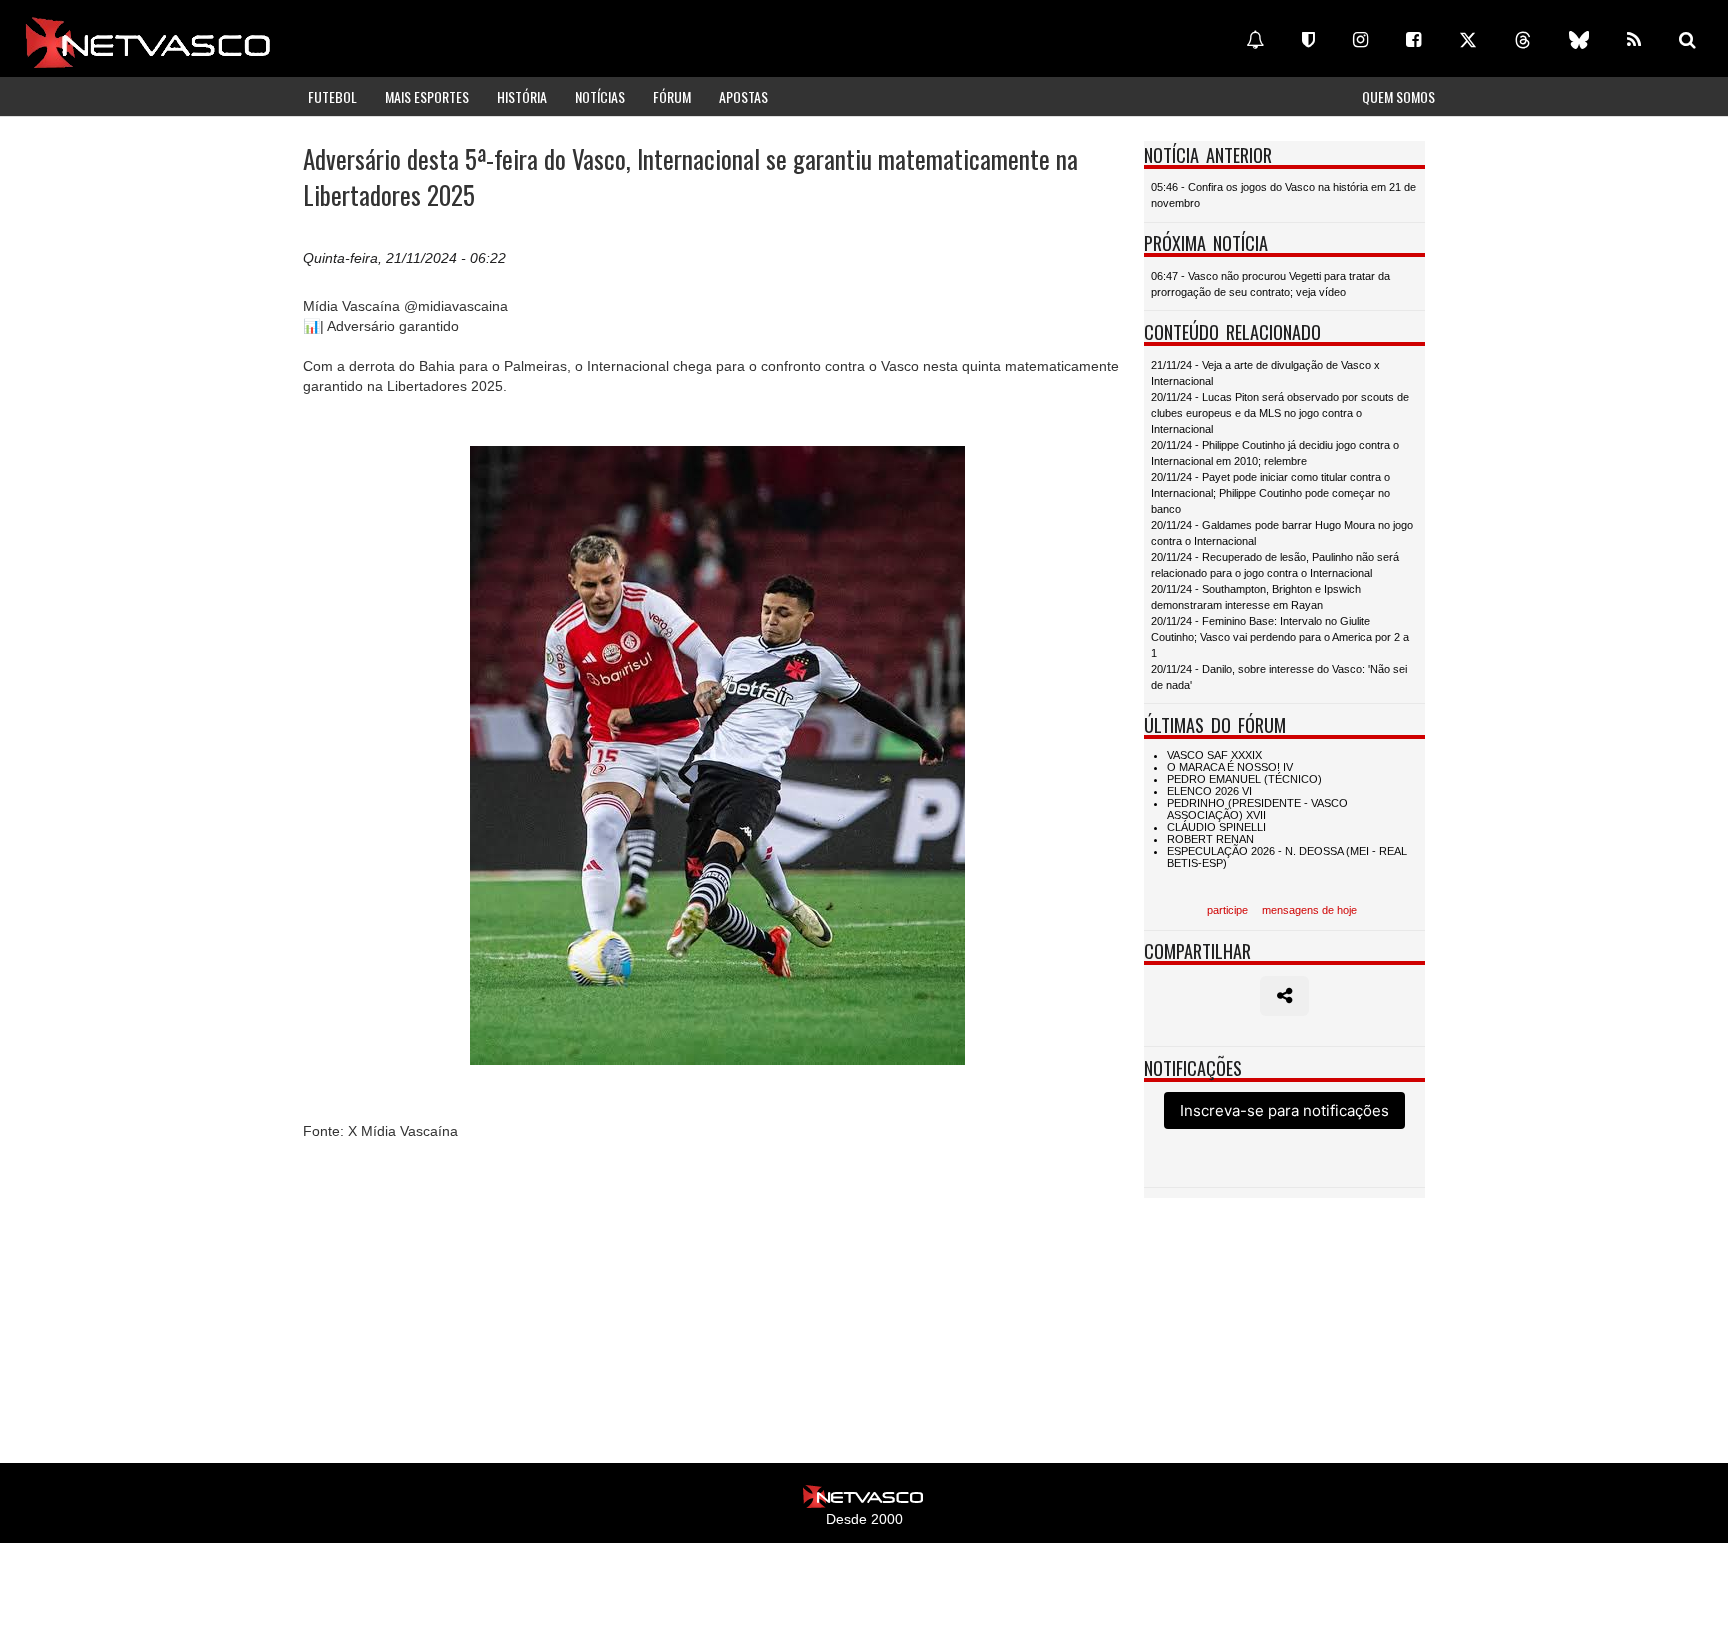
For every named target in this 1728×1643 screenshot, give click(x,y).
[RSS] (1634, 40)
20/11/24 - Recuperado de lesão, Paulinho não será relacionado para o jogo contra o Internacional (1275, 565)
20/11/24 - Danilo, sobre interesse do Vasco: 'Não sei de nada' (1279, 677)
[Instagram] (1360, 40)
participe (1227, 910)
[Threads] (1523, 40)
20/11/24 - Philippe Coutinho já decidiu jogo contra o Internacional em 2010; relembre (1275, 453)
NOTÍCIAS (600, 96)
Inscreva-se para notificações (1284, 1110)
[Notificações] (1255, 40)
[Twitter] (1468, 40)
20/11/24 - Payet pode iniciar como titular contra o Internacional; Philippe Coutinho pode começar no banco (1270, 493)
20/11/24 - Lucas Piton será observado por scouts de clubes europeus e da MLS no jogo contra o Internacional (1280, 413)
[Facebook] (1413, 40)
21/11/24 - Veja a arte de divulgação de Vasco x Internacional (1265, 373)
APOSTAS (743, 96)
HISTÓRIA (522, 96)
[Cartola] (1308, 40)
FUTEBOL (332, 96)
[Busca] (1687, 40)
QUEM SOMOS (1398, 96)
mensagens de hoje (1309, 910)
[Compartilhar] (1284, 996)
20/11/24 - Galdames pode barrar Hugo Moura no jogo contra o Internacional (1282, 533)
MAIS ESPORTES (427, 96)
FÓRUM (672, 96)
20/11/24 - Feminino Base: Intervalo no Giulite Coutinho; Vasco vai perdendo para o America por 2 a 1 (1280, 637)
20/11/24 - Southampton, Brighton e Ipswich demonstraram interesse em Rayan (1256, 597)
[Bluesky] (1579, 40)
